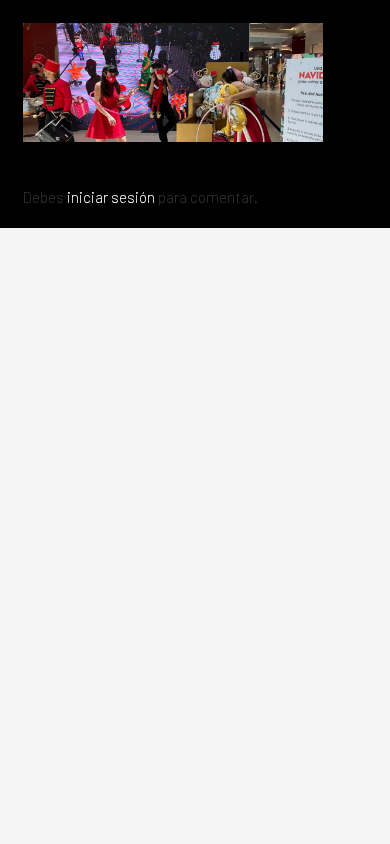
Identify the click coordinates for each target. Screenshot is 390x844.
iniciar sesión (111, 197)
